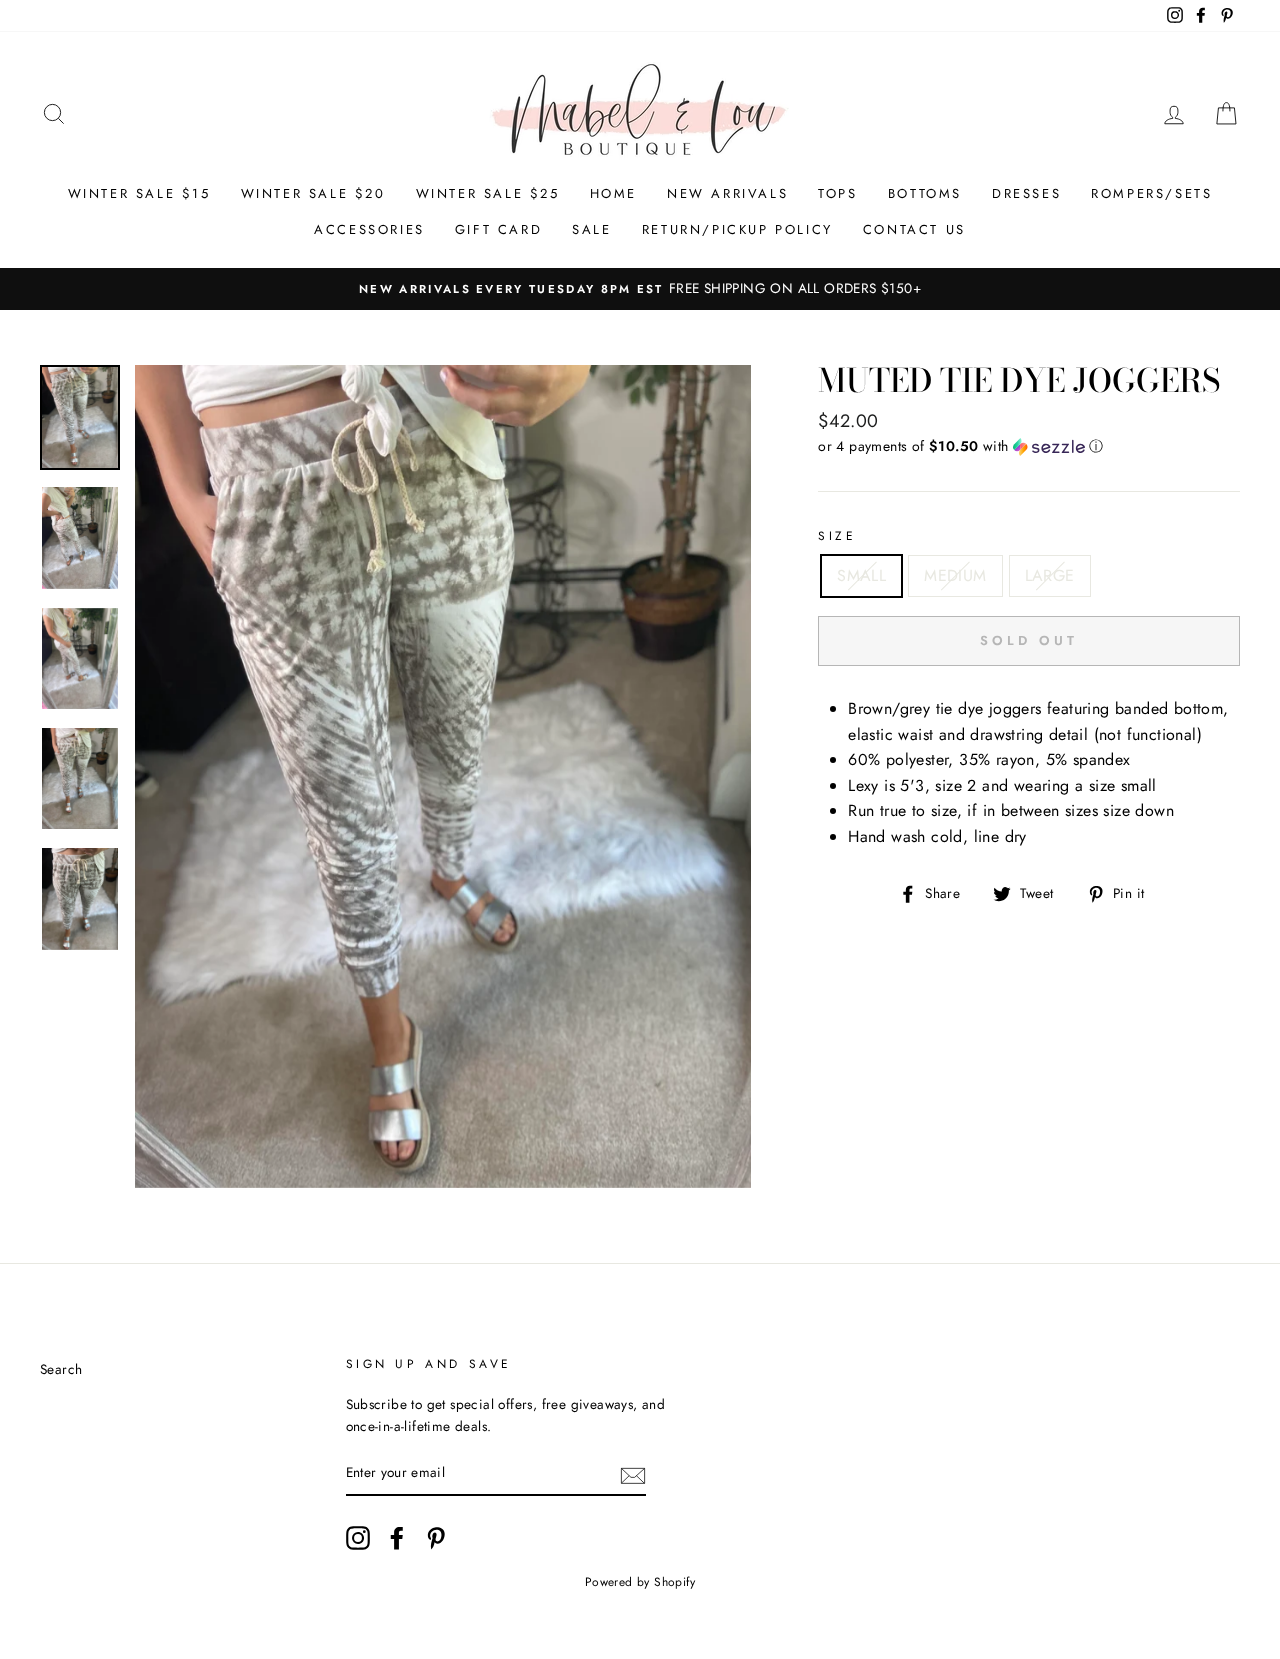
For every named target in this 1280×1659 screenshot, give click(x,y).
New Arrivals (727, 193)
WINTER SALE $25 (488, 193)
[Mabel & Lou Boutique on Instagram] (358, 1538)
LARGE (1050, 575)
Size (837, 536)
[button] (1029, 446)
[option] (640, 289)
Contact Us (914, 229)
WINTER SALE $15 (139, 193)
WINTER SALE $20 (313, 193)
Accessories (369, 229)
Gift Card (498, 229)
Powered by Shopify (640, 1582)
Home (613, 193)
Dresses (1026, 193)
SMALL (861, 575)
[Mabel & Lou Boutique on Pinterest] (436, 1538)
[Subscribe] (633, 1474)
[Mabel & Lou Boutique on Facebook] (397, 1538)
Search (61, 1369)
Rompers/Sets (1151, 193)
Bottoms (925, 193)
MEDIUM (955, 575)
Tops (837, 193)
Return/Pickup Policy (737, 229)
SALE (591, 229)
